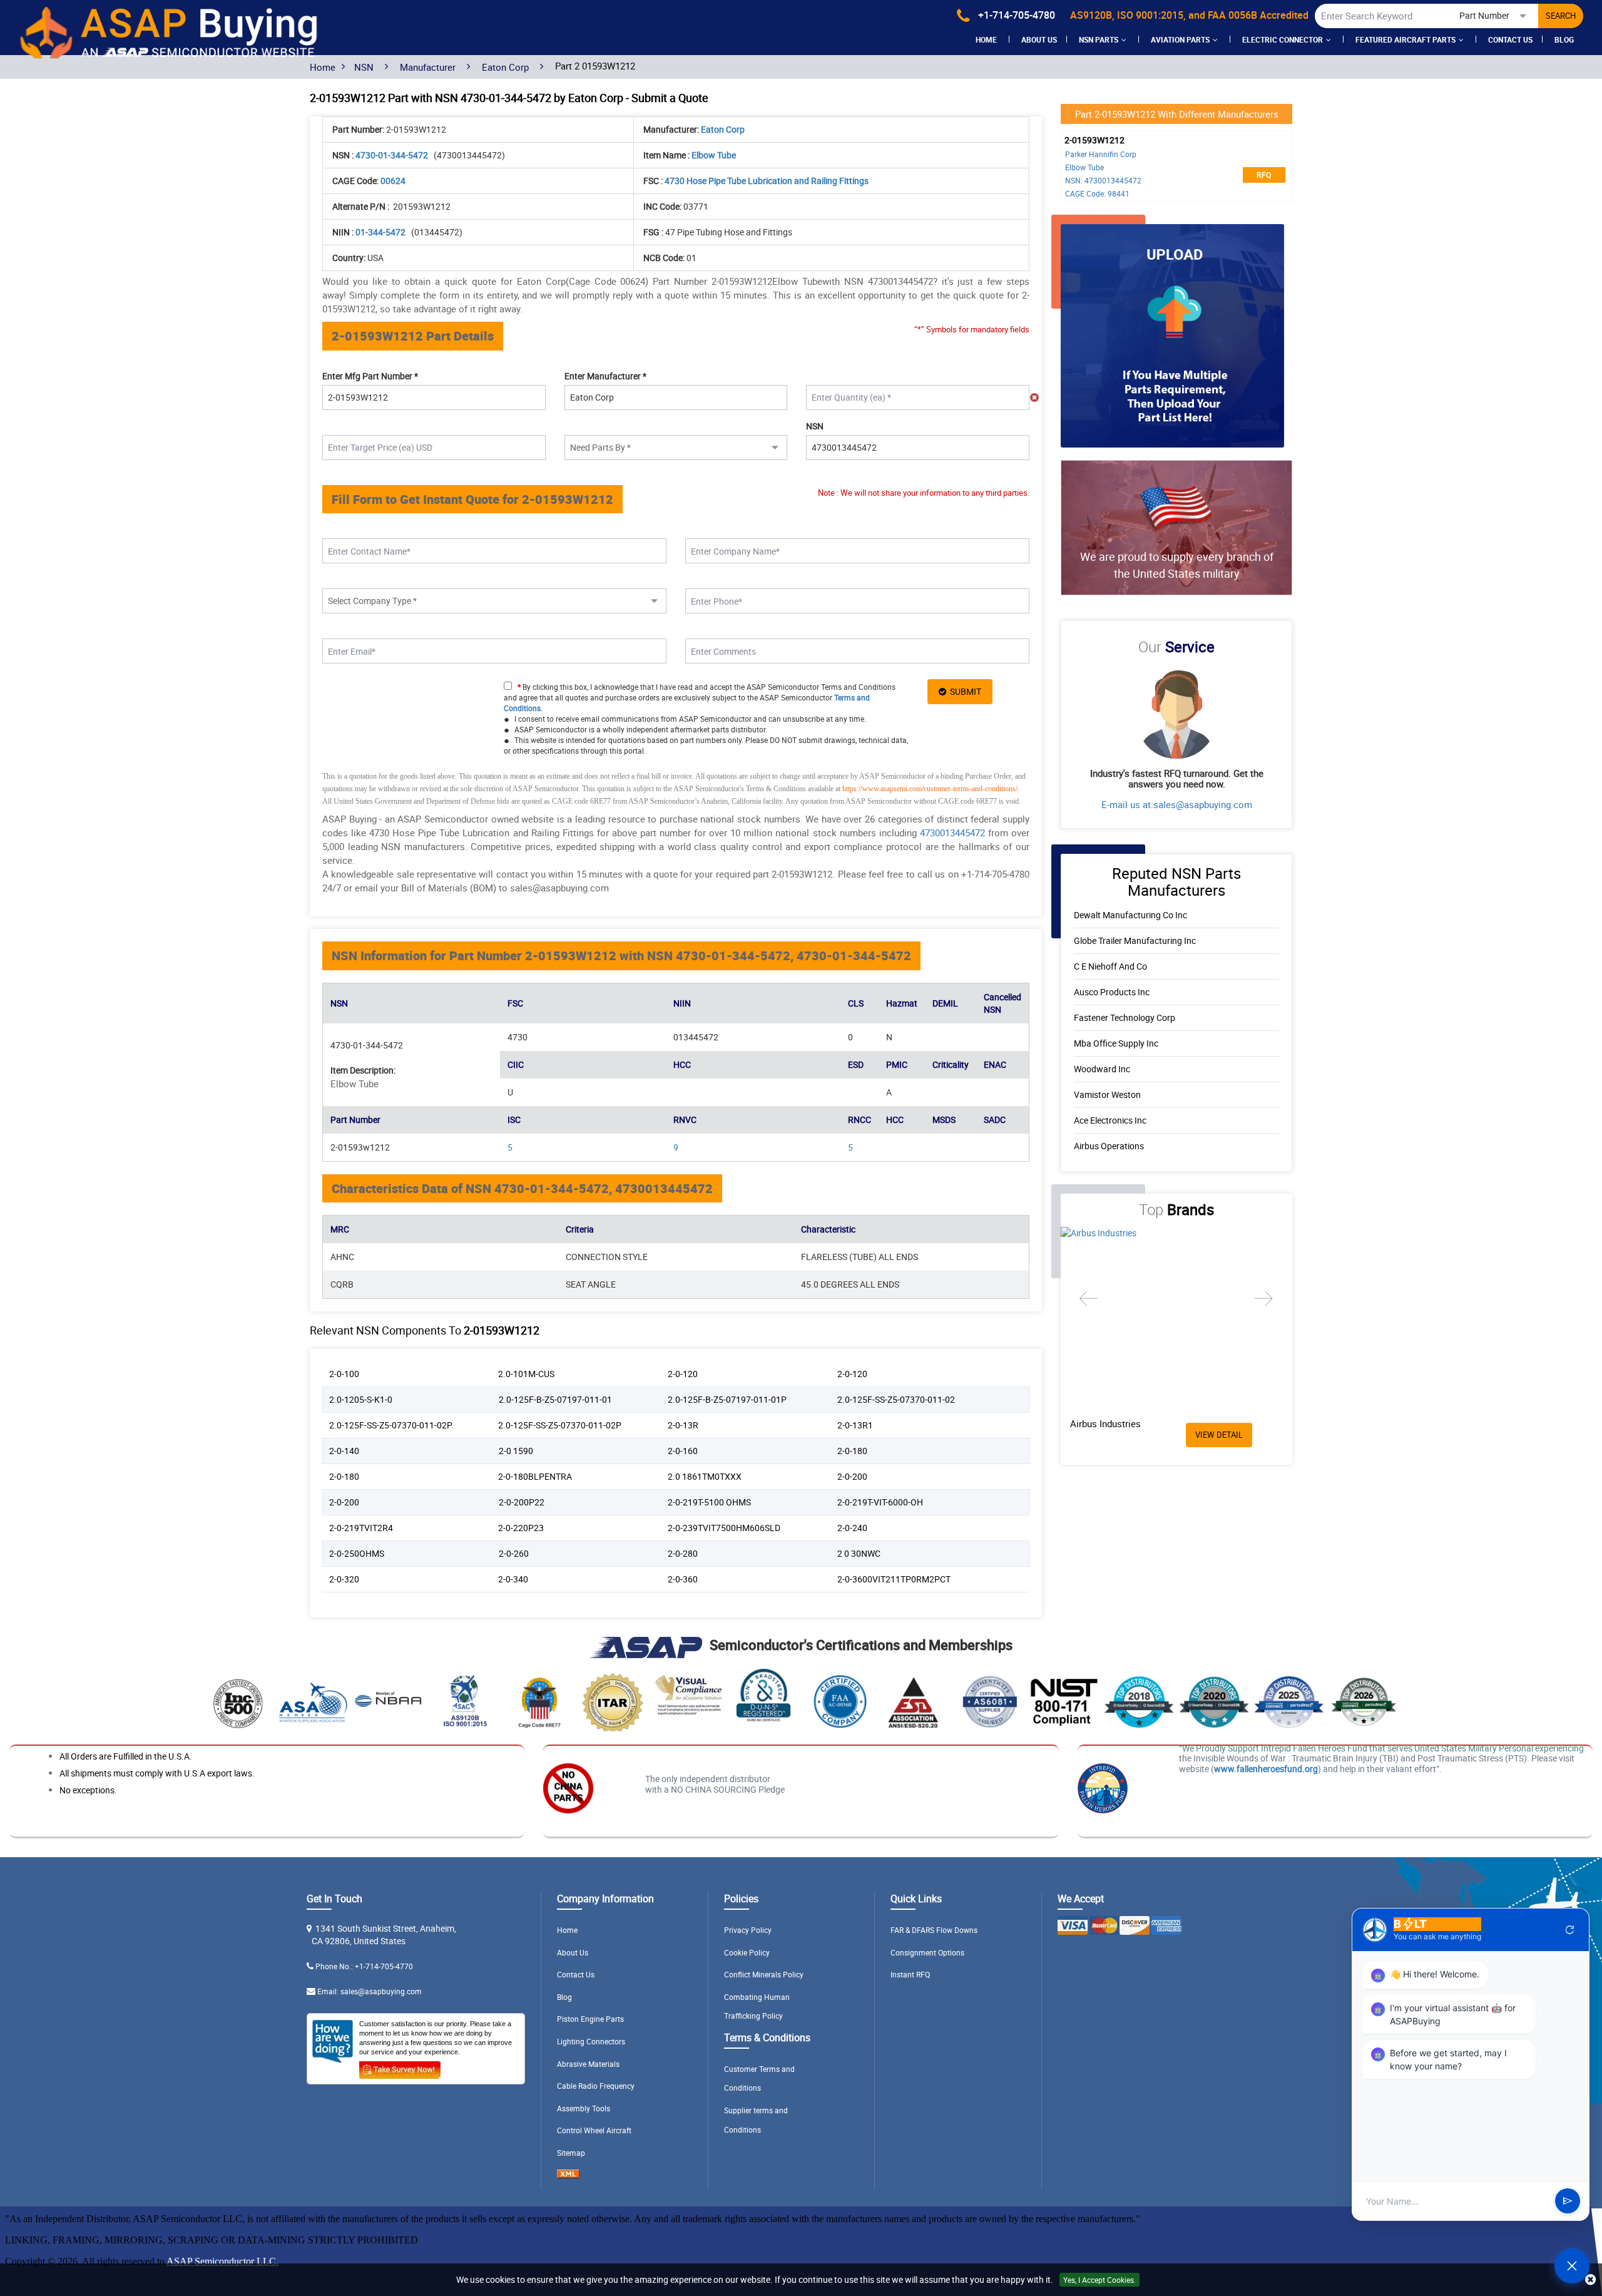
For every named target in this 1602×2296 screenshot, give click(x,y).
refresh (1570, 1930)
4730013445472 (952, 833)
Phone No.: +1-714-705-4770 (364, 1966)
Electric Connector (1283, 39)
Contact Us (1510, 39)
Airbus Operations (1109, 1146)
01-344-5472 (381, 232)
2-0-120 (683, 1374)
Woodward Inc (1102, 1069)
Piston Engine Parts (590, 2019)
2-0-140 (344, 1451)
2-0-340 (513, 1579)
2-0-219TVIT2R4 (361, 1528)
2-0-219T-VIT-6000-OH (880, 1502)
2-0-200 (852, 1476)
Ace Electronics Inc (1110, 1120)
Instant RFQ (910, 1974)
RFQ (1264, 175)
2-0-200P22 (522, 1502)
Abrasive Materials (588, 2064)
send (1568, 2201)
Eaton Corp (505, 67)
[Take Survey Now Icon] (400, 2068)
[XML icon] (568, 2175)
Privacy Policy (748, 1930)
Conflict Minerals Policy (764, 1974)
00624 (393, 181)
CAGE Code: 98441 (1097, 193)
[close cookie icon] (1590, 2280)
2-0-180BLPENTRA (535, 1476)
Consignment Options (927, 1952)
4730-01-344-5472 (393, 155)
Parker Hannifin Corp (1101, 154)
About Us (573, 1952)
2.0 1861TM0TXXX (705, 1476)
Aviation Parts (1180, 39)
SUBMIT (964, 691)
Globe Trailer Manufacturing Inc (1135, 940)
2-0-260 (514, 1553)
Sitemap (571, 2153)
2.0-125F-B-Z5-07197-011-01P (727, 1399)
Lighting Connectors (591, 2041)
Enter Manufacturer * (605, 376)
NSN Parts (1099, 39)
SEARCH (1561, 16)
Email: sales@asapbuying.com (370, 1991)
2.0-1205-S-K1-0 (361, 1399)
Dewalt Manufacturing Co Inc (1130, 915)
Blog (1564, 39)
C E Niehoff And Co (1110, 966)
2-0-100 (344, 1374)
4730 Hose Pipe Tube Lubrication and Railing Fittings (767, 181)
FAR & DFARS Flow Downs (934, 1930)
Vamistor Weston (1107, 1094)
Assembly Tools (584, 2108)
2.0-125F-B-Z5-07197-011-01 (555, 1399)
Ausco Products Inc (1112, 992)
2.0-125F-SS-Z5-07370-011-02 (896, 1399)
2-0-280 (683, 1553)
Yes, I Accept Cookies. (1099, 2280)
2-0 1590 (516, 1451)
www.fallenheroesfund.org (1266, 1769)
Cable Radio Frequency (596, 2086)
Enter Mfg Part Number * (370, 376)
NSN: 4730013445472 (1103, 180)
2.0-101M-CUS (526, 1374)
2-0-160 (683, 1451)
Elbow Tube (1084, 167)
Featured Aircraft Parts (1406, 39)
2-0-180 (852, 1451)
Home (986, 39)
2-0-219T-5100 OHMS (709, 1502)
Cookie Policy (747, 1952)
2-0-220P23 (521, 1528)
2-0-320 (344, 1579)
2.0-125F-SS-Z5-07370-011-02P (391, 1425)
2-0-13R (683, 1425)
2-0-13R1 (855, 1425)
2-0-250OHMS (357, 1553)
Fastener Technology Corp (1125, 1017)
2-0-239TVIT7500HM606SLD (724, 1528)
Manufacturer (428, 67)
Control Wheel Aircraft (594, 2130)
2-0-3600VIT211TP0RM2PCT (894, 1579)
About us (1039, 39)
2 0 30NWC (859, 1553)
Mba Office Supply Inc (1116, 1043)
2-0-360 (683, 1579)
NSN (364, 67)
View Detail (1219, 1435)
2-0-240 (852, 1528)
